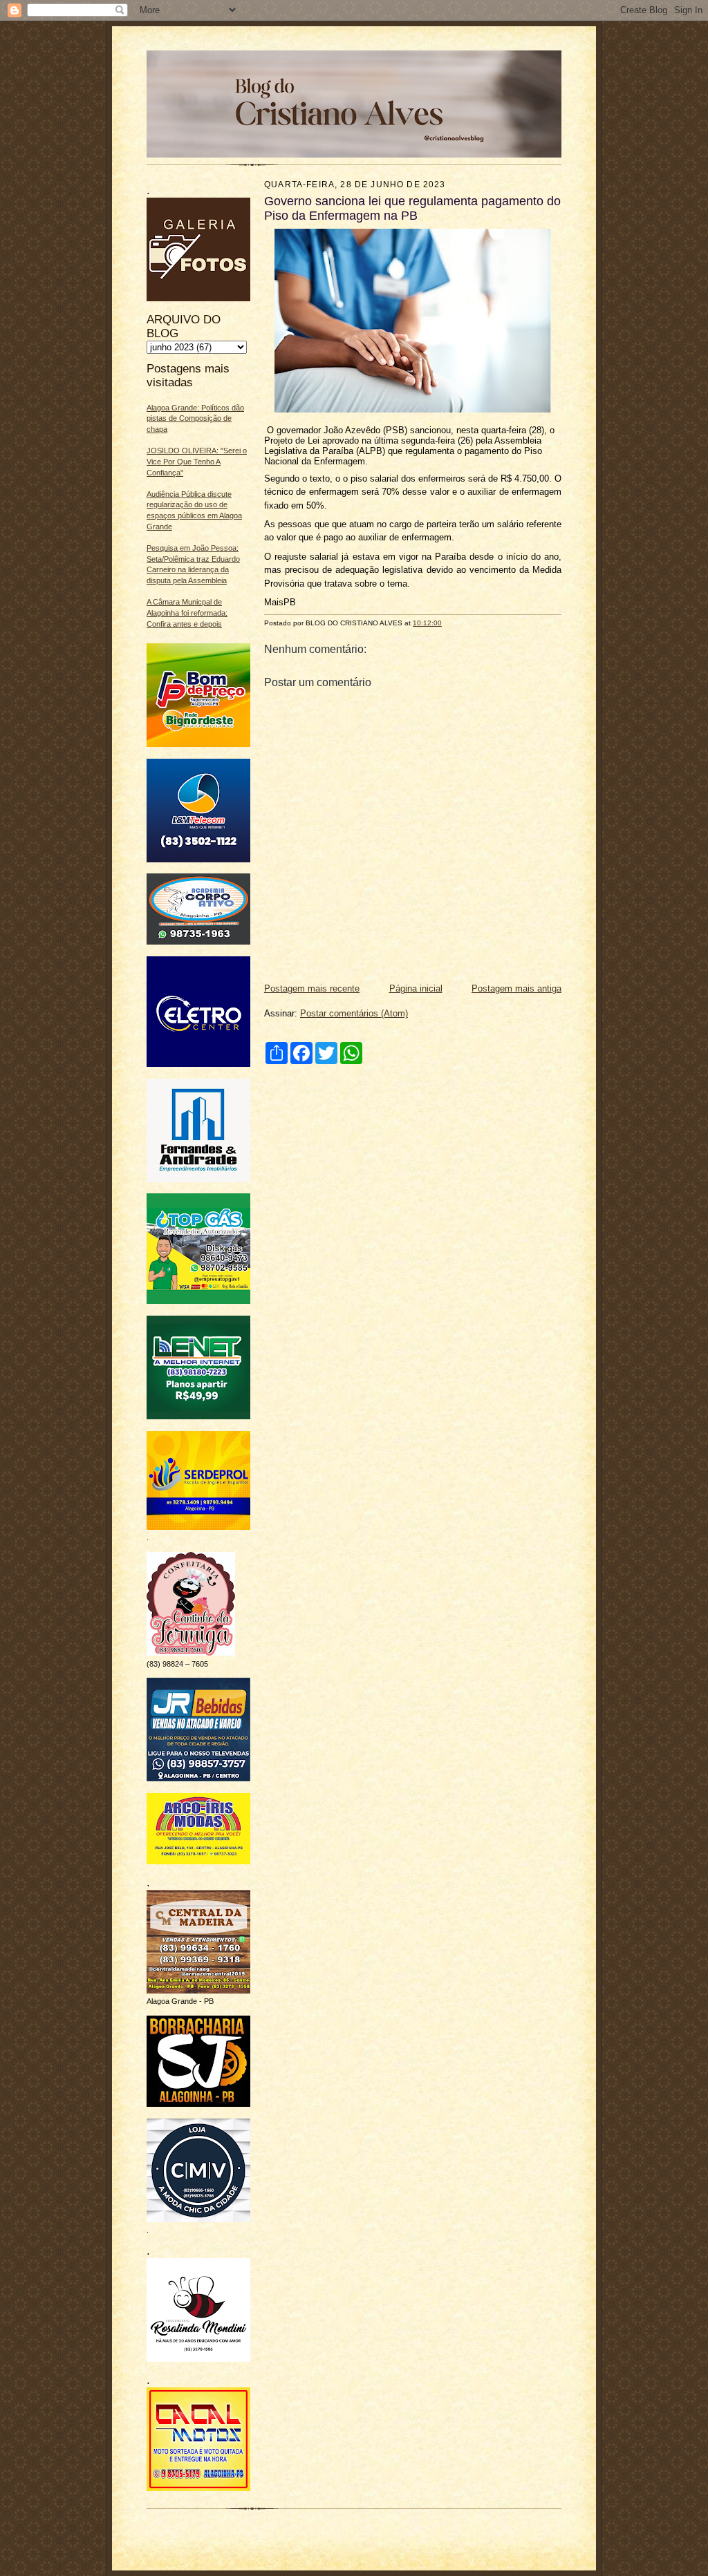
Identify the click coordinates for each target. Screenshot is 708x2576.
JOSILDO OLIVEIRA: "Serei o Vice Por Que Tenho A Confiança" (197, 461)
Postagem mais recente (312, 988)
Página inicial (416, 988)
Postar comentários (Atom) (354, 1013)
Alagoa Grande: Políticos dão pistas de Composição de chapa (195, 418)
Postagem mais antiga (516, 988)
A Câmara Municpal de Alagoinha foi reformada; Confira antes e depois (187, 613)
